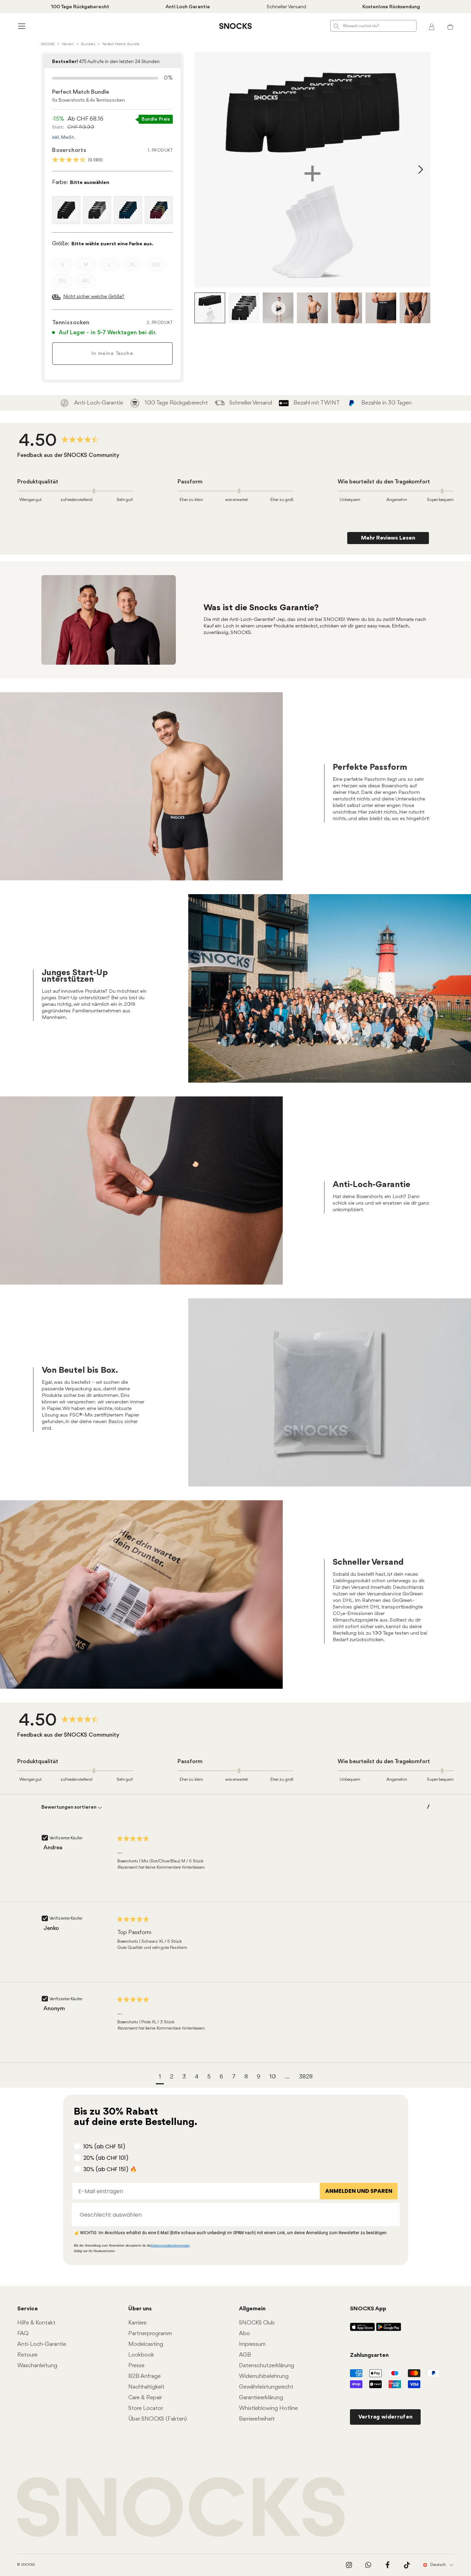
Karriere (137, 2323)
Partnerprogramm (150, 2334)
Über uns (140, 2309)
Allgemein (252, 2309)
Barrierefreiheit (257, 2419)
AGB (245, 2355)
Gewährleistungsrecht (266, 2387)
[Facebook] (388, 2565)
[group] (61, 441)
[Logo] (235, 26)
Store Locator (146, 2408)
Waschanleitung (37, 2366)
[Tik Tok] (407, 2565)
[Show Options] (391, 2215)
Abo (244, 2334)
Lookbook (141, 2355)
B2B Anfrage (144, 2376)
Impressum (252, 2344)
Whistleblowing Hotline (268, 2408)
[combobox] (234, 2215)
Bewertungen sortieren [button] (69, 1807)
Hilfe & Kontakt (36, 2323)
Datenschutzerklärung (267, 2366)
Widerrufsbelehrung (264, 2376)
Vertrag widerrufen (385, 2417)
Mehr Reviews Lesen (388, 538)
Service (28, 2309)
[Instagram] (349, 2565)
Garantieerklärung (261, 2398)
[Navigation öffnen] (21, 26)
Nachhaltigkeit (146, 2387)
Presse (136, 2366)
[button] (160, 2078)
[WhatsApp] (368, 2565)
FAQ (23, 2334)
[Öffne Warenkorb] (450, 26)
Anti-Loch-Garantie (42, 2344)
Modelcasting (146, 2344)
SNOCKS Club (257, 2323)
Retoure (27, 2355)
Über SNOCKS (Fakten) (158, 2419)
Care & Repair (145, 2398)
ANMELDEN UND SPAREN (359, 2191)
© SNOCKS (26, 2565)
